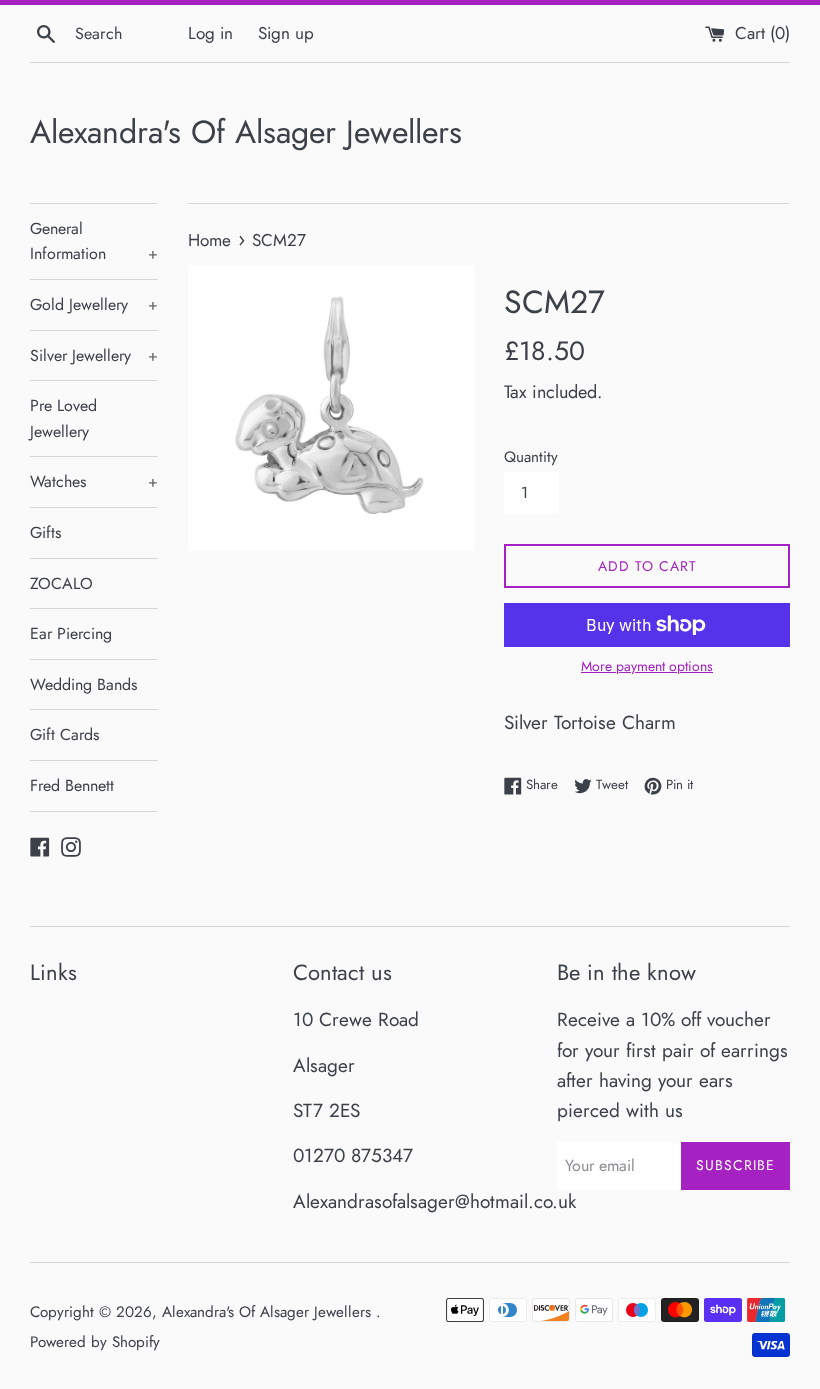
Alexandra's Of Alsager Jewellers (246, 132)
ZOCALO (61, 583)
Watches (94, 481)
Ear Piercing (71, 633)
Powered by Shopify (95, 1342)
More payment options (647, 666)
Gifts (45, 532)
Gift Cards (64, 734)
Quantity (531, 457)
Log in (210, 33)
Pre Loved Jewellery (63, 418)
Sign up (286, 33)
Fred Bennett (72, 785)
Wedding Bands (83, 684)
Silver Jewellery (94, 355)
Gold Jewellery (94, 304)
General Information (94, 241)
